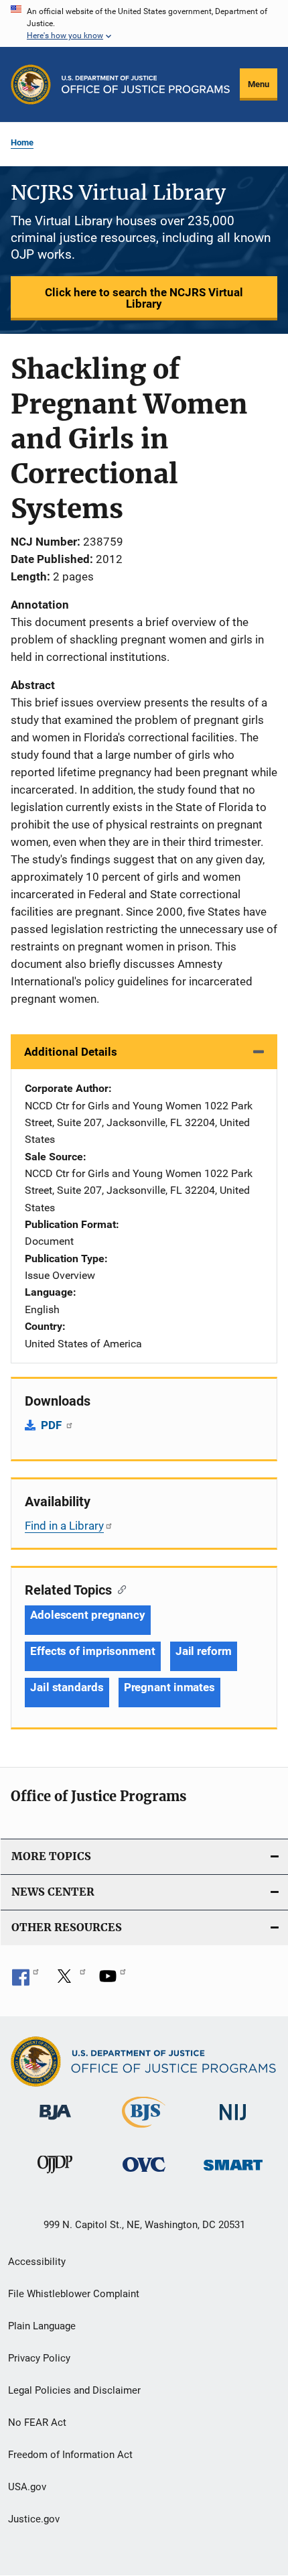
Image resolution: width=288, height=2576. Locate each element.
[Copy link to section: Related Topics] (119, 1589)
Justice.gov (34, 2519)
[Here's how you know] (144, 23)
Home (22, 142)
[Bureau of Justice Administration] (55, 2122)
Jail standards (67, 1687)
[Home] (146, 84)
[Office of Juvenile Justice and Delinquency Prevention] (55, 2176)
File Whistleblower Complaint (74, 2294)
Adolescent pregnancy (88, 1615)
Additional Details (71, 1052)
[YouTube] (113, 1981)
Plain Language (42, 2326)
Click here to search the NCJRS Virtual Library (144, 298)
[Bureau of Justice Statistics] (144, 2130)
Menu (259, 84)
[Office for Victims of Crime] (144, 2174)
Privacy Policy (39, 2358)
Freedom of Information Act (70, 2455)
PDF (53, 1425)
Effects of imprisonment (93, 1651)
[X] (69, 1981)
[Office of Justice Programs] (31, 84)
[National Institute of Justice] (233, 2123)
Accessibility (37, 2262)
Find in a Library (64, 1526)
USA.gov (27, 2487)
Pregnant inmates (169, 1687)
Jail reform (204, 1651)
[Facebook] (25, 1981)
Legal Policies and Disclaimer (74, 2390)
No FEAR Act (37, 2422)
